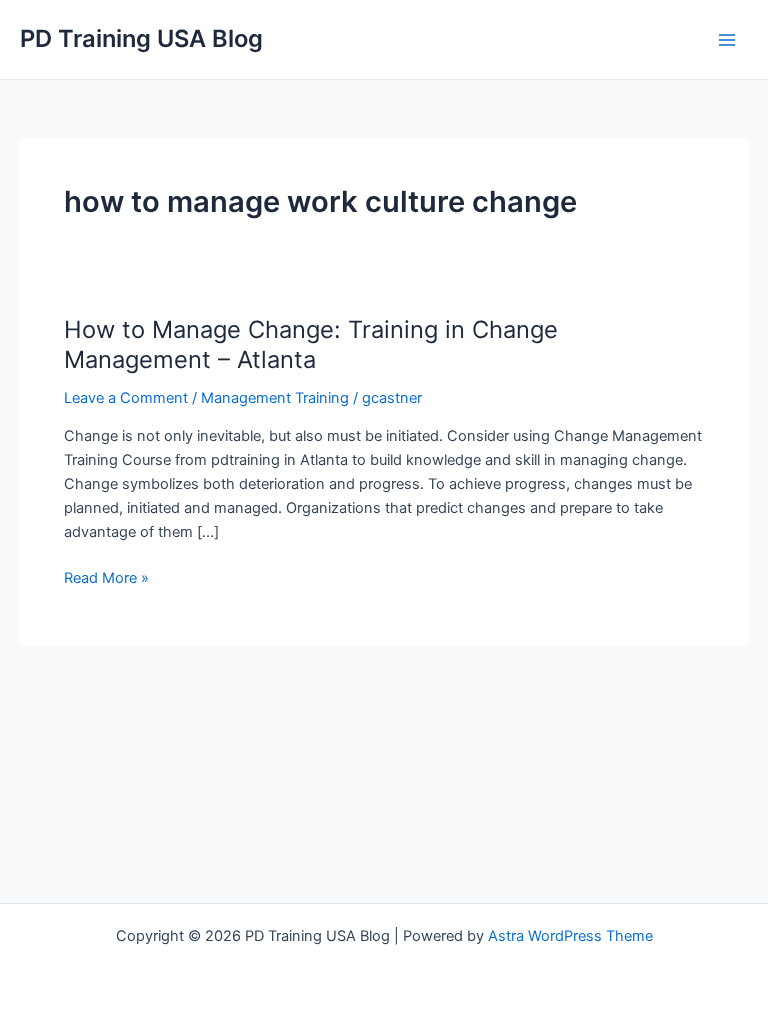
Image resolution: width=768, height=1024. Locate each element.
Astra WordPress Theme (570, 936)
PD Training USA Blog (141, 38)
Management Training (275, 398)
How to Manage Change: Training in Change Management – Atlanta (311, 345)
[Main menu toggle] (727, 40)
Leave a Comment (126, 398)
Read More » (106, 579)
